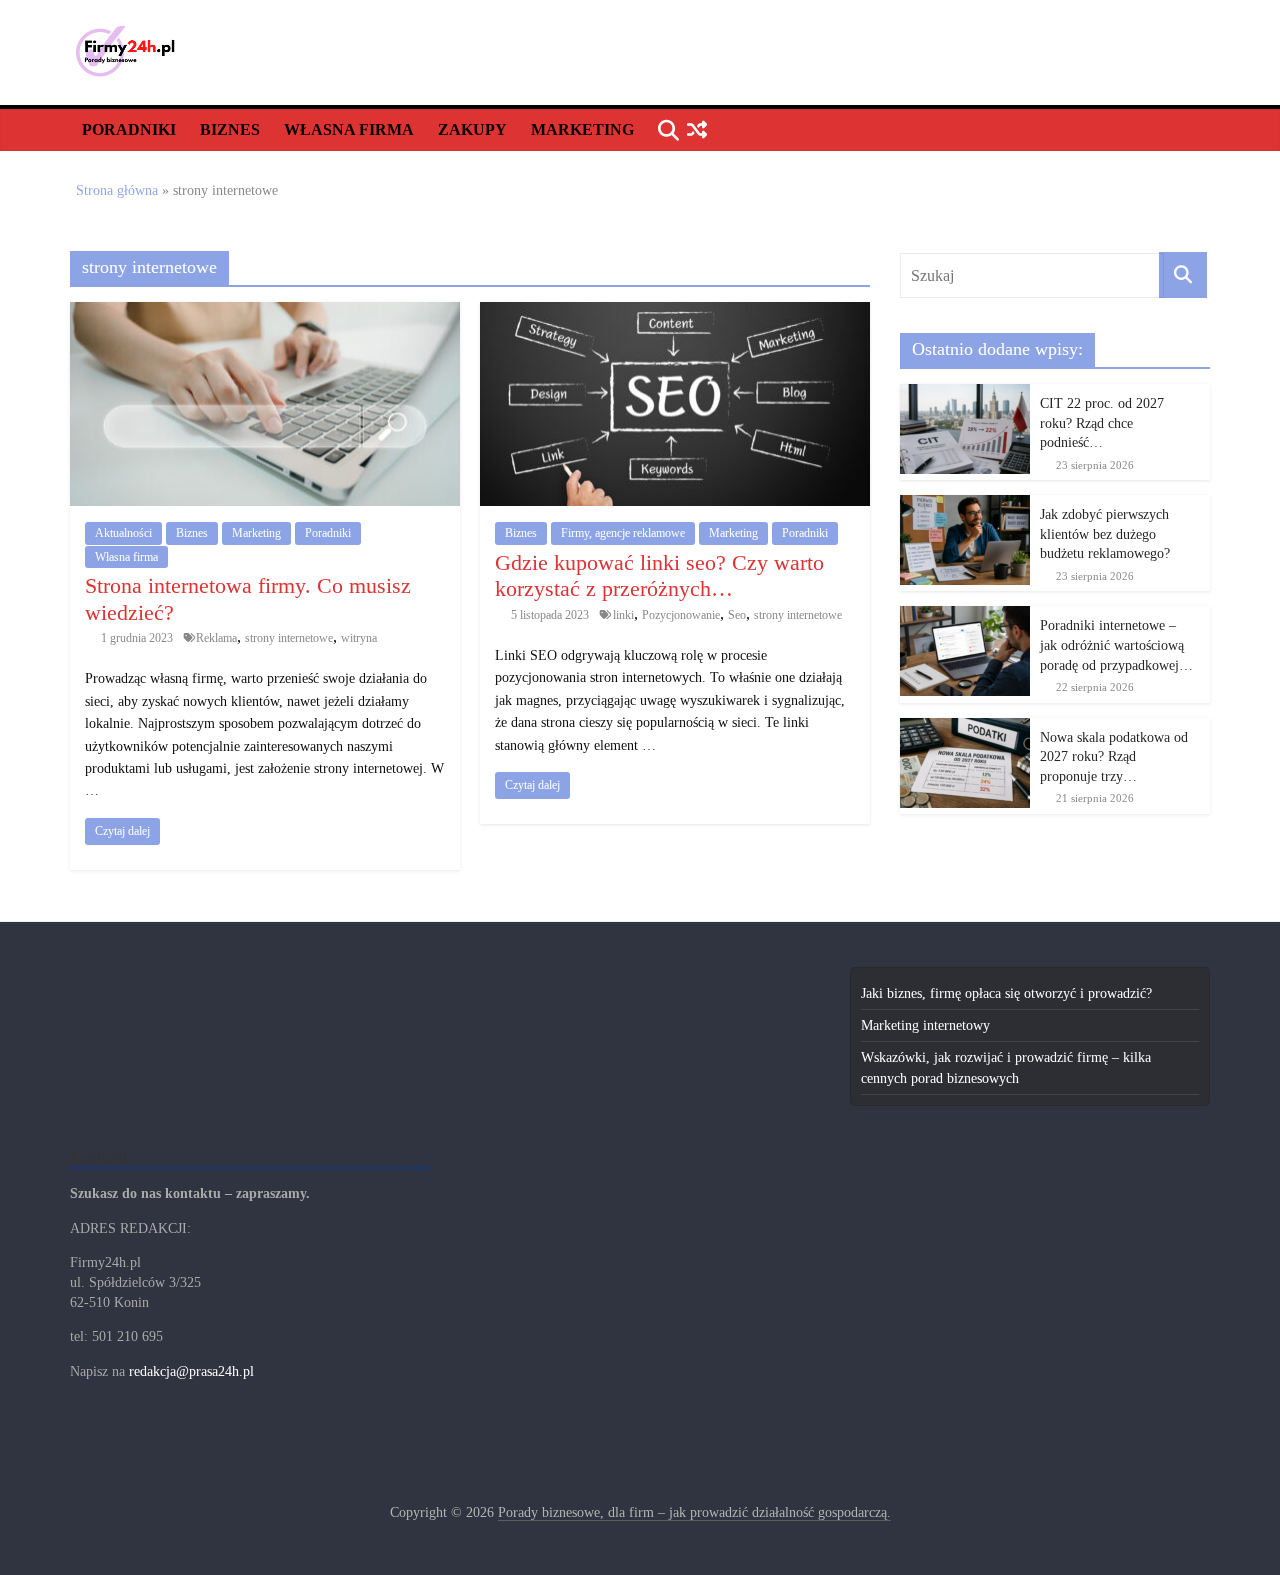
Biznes (230, 129)
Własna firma (349, 129)
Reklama (216, 638)
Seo (737, 615)
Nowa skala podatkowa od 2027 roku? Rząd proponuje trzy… (1114, 757)
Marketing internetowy (925, 1025)
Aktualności (123, 533)
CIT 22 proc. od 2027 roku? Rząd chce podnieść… (1102, 423)
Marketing (582, 129)
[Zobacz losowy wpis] (696, 130)
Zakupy (472, 129)
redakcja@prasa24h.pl (191, 1371)
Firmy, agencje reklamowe (623, 533)
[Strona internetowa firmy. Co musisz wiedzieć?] (265, 312)
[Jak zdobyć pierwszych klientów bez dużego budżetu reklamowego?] (965, 505)
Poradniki (129, 129)
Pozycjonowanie (681, 615)
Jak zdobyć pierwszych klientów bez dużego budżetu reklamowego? (1105, 534)
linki (623, 615)
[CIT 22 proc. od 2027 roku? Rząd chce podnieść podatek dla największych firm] (965, 394)
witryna (359, 638)
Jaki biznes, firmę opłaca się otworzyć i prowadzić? (1006, 993)
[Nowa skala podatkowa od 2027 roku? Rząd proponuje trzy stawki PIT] (965, 728)
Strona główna (117, 190)
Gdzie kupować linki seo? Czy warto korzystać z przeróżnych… (659, 575)
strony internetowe (289, 638)
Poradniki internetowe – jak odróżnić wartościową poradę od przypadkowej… (1116, 645)
